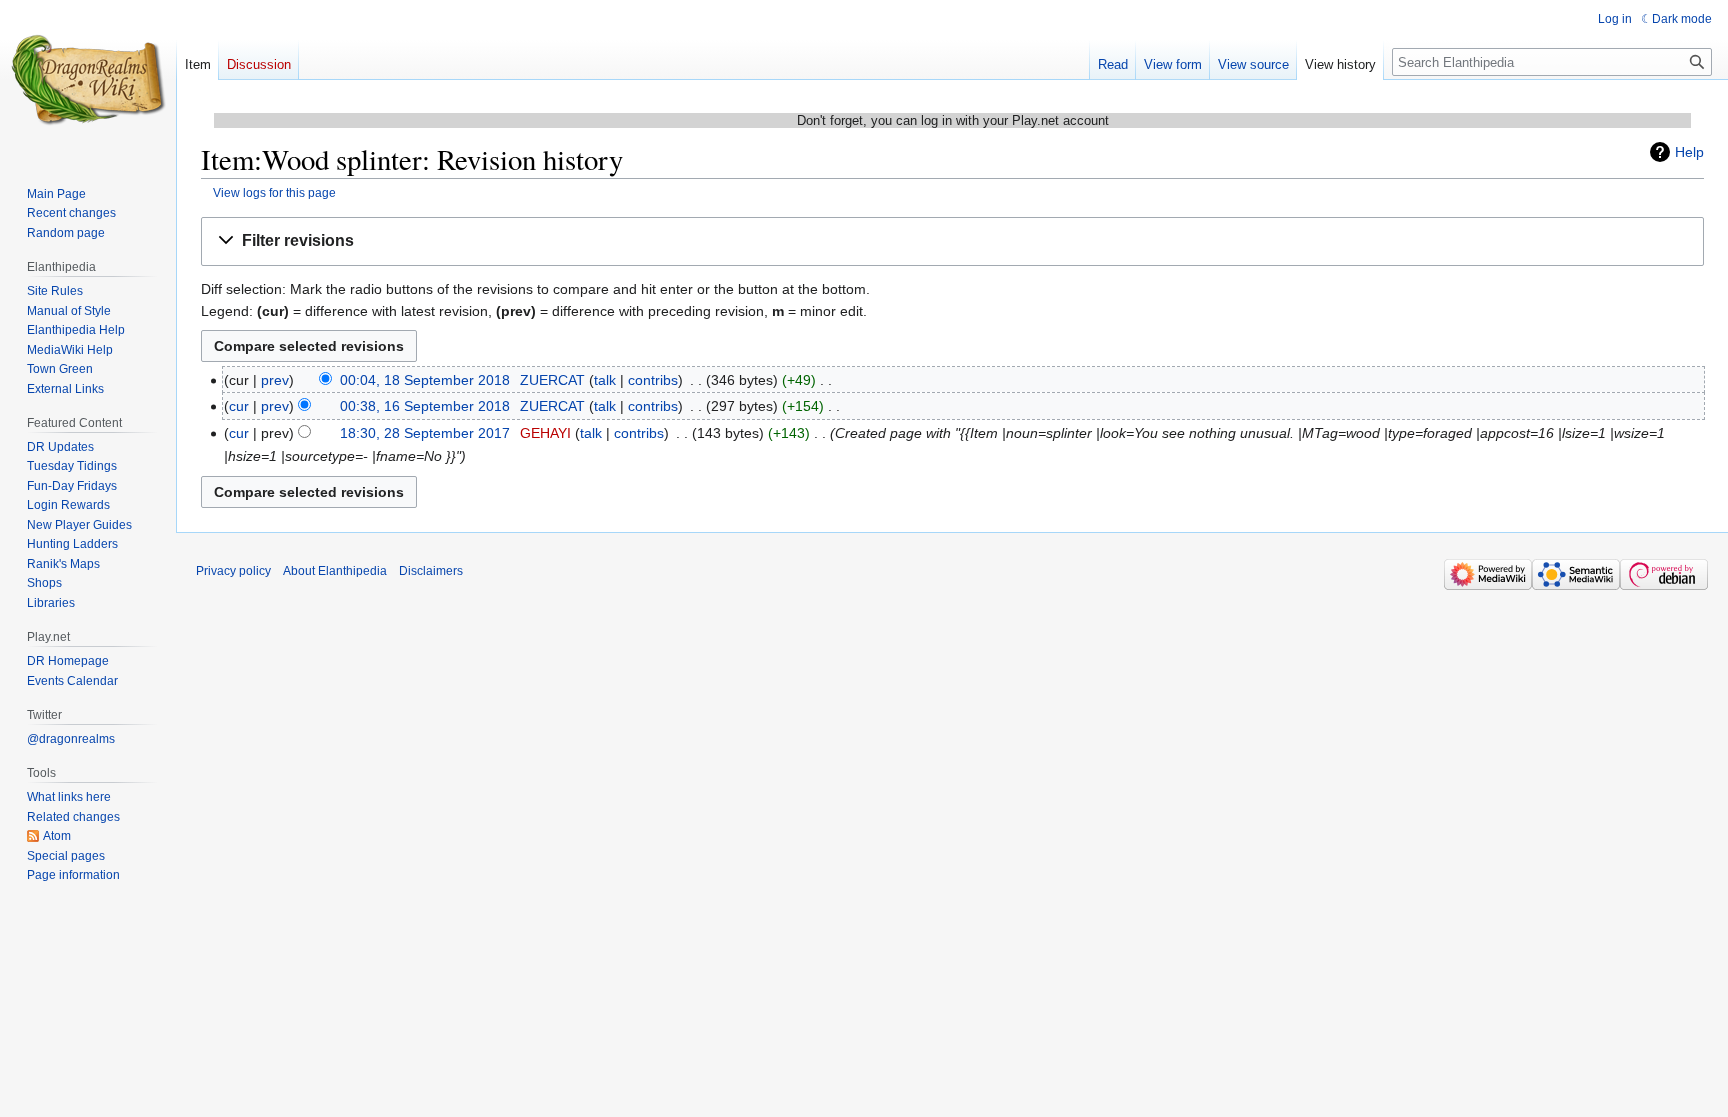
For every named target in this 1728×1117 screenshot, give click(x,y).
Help (1689, 152)
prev (275, 380)
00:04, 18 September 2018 (425, 380)
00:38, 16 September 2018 (425, 406)
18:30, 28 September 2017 (425, 433)
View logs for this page (274, 192)
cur (239, 406)
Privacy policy (233, 571)
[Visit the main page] (88, 80)
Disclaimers (431, 571)
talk (605, 380)
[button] (952, 241)
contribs (653, 380)
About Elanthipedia (335, 571)
